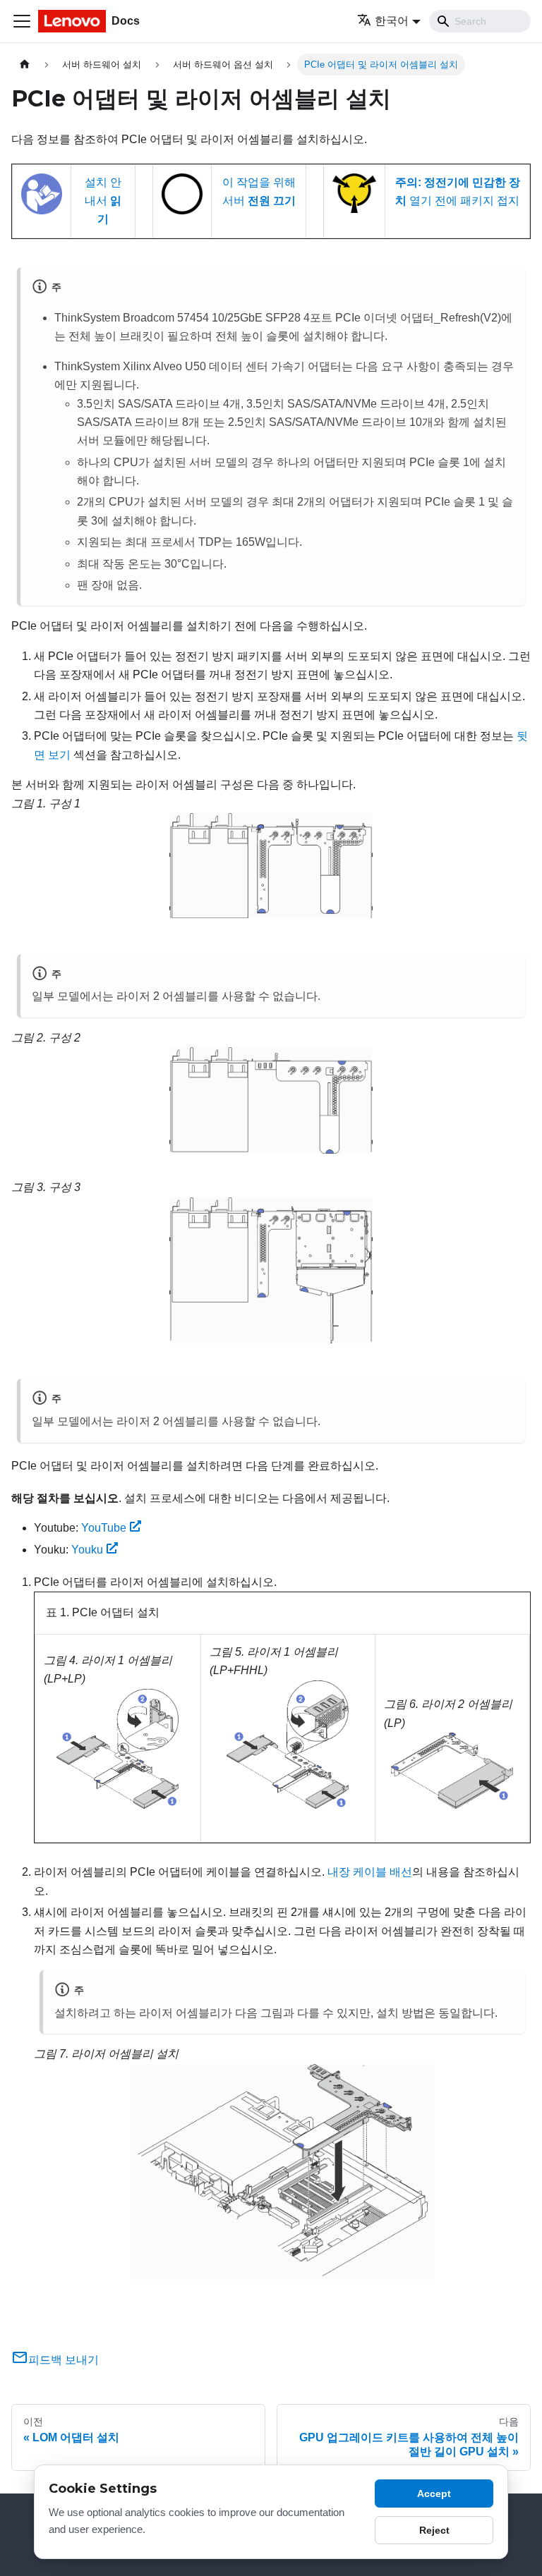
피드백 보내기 (64, 2360)
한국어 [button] (392, 21)
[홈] (25, 65)
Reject (434, 2530)
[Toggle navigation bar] (22, 21)
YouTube (104, 1528)
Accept (434, 2493)
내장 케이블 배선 (370, 1872)
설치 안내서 (103, 201)
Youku (87, 1550)
